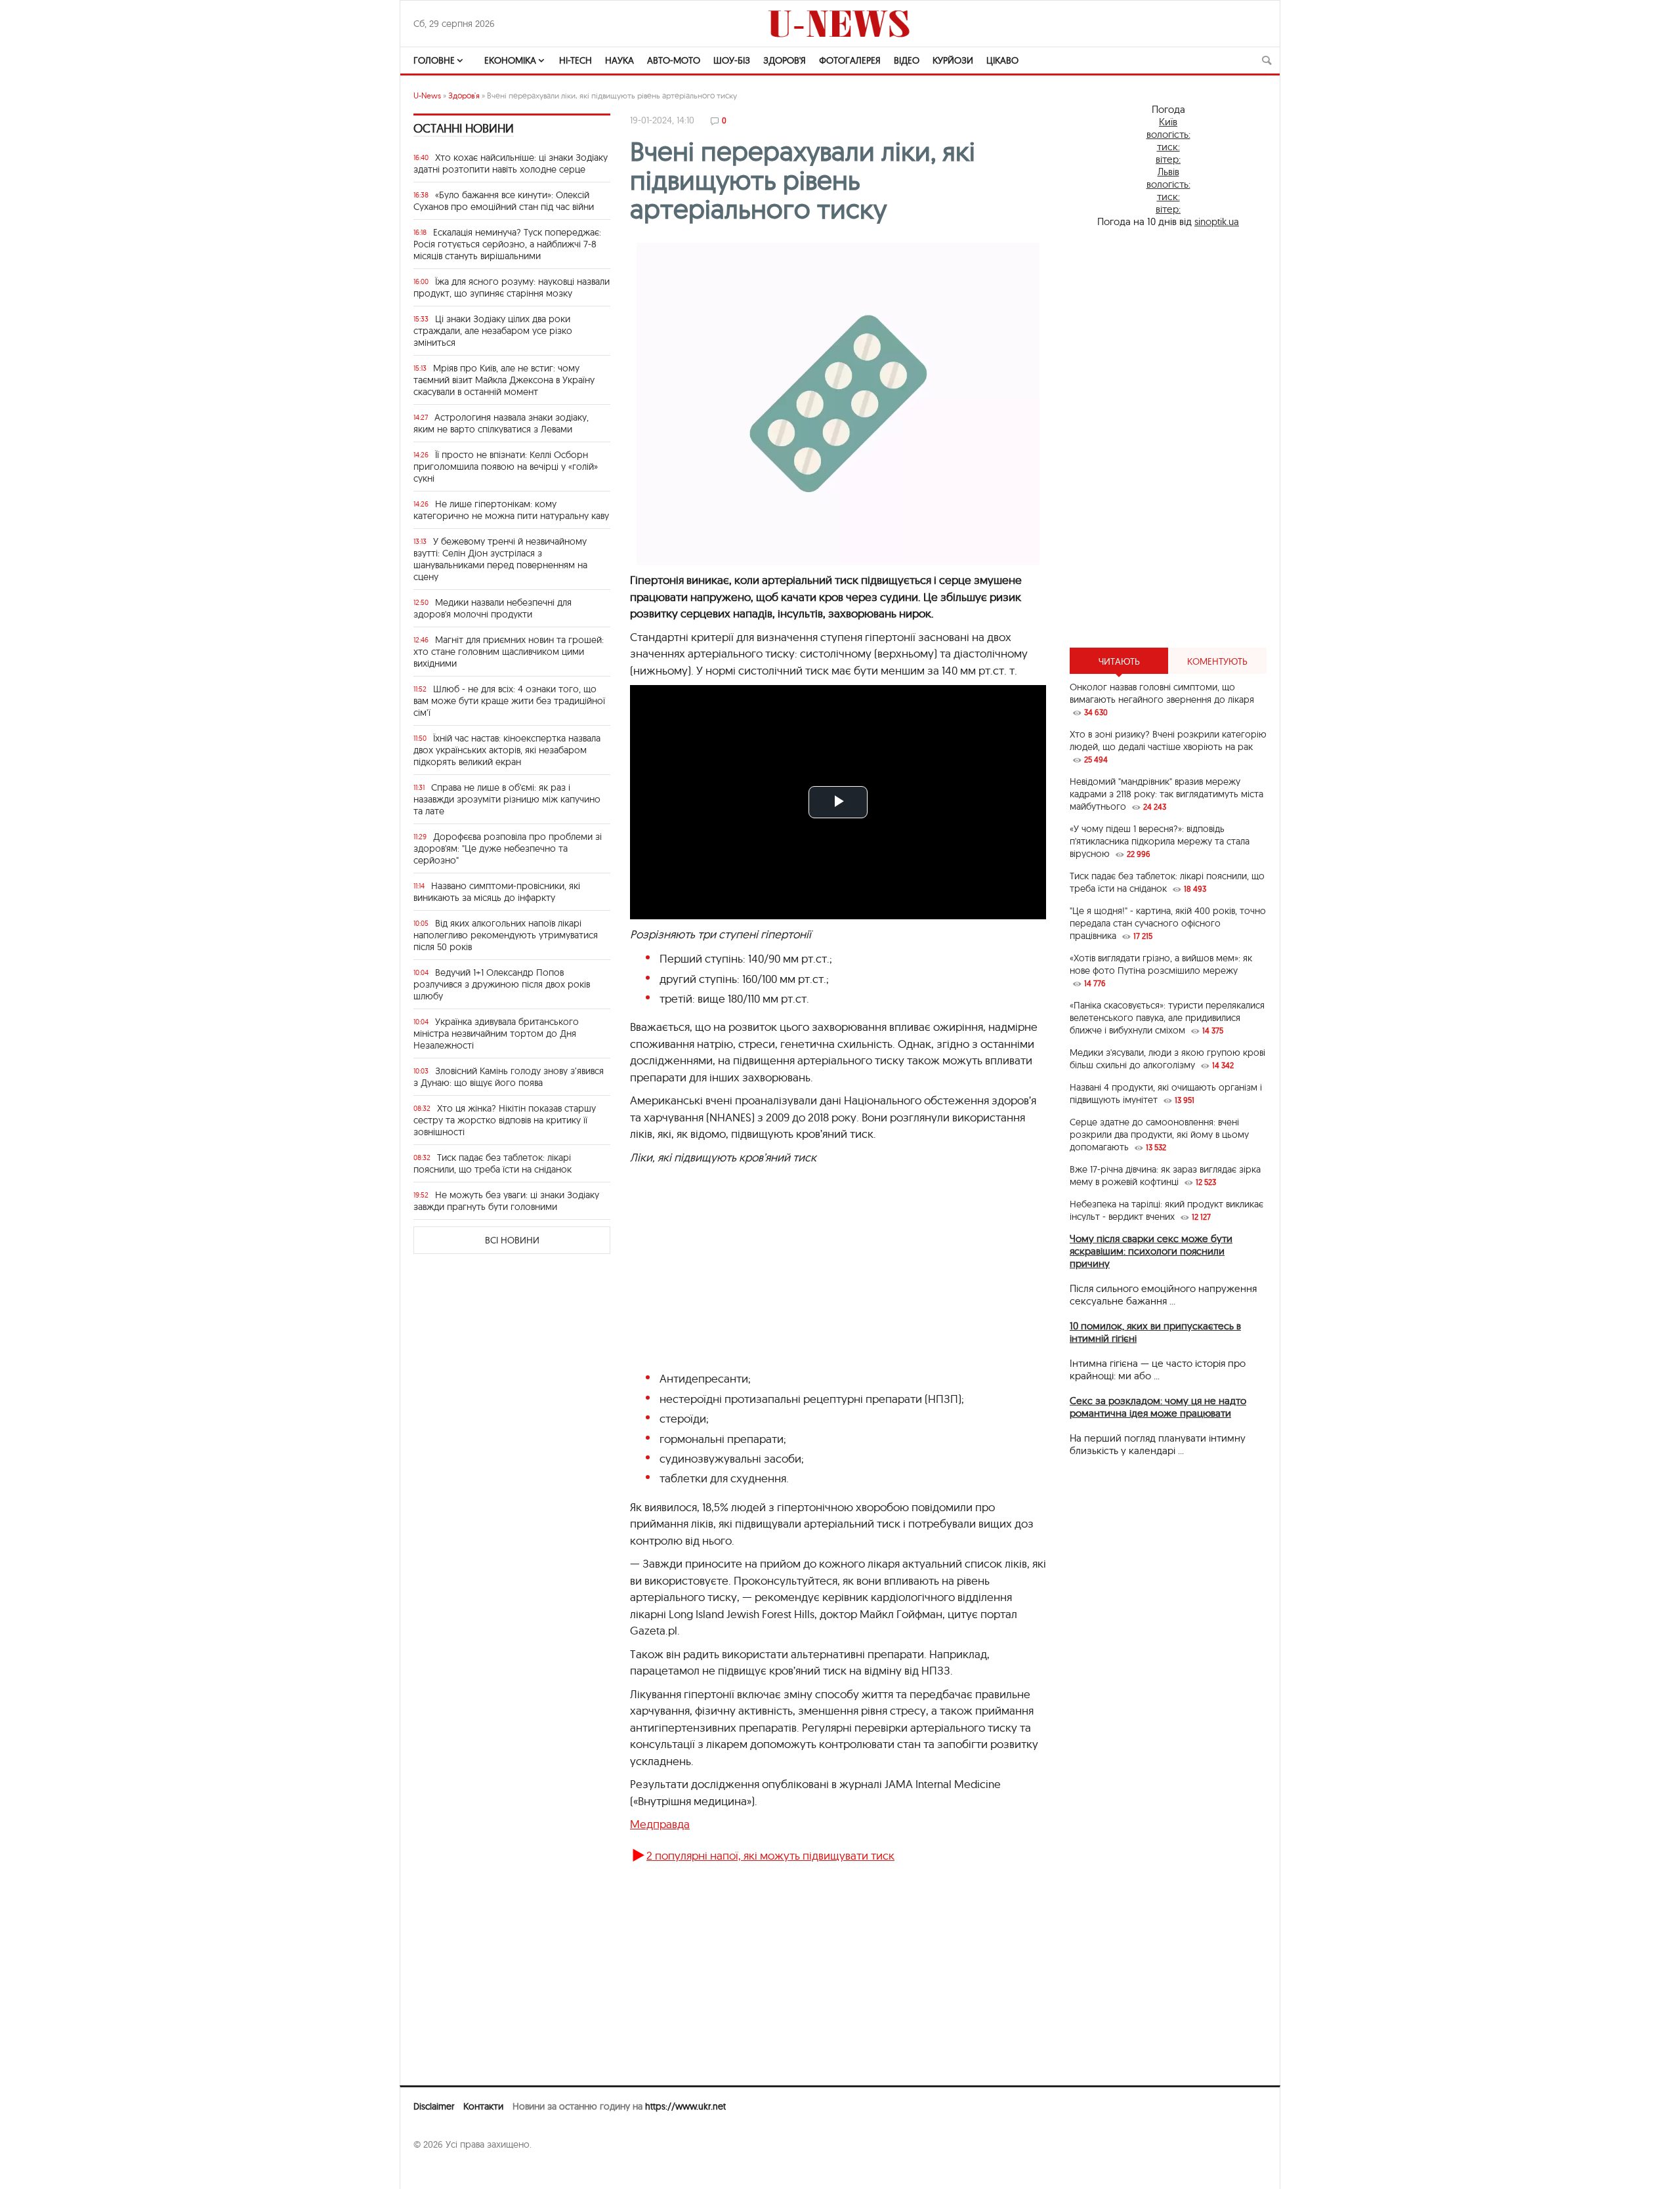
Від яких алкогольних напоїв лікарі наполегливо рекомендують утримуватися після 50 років (506, 935)
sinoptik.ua (1217, 221)
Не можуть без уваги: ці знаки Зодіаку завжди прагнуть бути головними (506, 1201)
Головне (434, 60)
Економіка (510, 60)
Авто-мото (674, 60)
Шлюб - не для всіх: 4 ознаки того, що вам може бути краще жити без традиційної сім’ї (509, 701)
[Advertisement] (1168, 438)
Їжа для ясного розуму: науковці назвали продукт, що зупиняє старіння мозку (512, 287)
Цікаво (1002, 60)
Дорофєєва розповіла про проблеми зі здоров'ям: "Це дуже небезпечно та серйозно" (508, 848)
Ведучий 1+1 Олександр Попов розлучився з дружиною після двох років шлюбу (502, 984)
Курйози (953, 60)
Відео (907, 60)
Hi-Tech (576, 60)
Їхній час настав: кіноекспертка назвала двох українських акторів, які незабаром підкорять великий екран (507, 750)
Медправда (660, 1824)
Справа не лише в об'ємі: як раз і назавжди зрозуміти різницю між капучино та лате (507, 799)
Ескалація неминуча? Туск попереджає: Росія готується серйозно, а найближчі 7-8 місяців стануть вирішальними (507, 244)
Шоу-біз (732, 60)
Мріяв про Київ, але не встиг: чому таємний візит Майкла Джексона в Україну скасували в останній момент (504, 380)
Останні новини (464, 128)
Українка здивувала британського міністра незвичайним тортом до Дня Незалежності (496, 1033)
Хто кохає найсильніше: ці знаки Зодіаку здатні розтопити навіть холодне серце (511, 163)
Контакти (483, 2106)
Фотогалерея (850, 60)
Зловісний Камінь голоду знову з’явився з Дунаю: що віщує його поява (509, 1077)
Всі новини (512, 1240)
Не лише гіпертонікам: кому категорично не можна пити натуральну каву (511, 510)
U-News (427, 95)
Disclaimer (434, 2106)
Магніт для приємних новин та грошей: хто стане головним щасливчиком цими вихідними (509, 652)
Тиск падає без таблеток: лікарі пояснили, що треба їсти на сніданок (493, 1163)
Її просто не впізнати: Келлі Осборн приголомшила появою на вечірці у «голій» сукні (506, 467)
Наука (619, 60)
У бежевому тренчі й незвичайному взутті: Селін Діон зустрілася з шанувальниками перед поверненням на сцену (500, 559)
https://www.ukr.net (685, 2106)
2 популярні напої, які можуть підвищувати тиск (770, 1855)
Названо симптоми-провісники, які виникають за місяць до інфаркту (497, 892)
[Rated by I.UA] (442, 2170)
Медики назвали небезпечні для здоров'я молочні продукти (493, 608)
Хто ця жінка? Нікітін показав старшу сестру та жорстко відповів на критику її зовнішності (505, 1120)
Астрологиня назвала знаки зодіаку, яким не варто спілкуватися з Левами (501, 423)
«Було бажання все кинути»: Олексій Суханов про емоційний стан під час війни (504, 201)
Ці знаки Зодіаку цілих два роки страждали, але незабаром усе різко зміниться (493, 331)
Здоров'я (785, 60)
